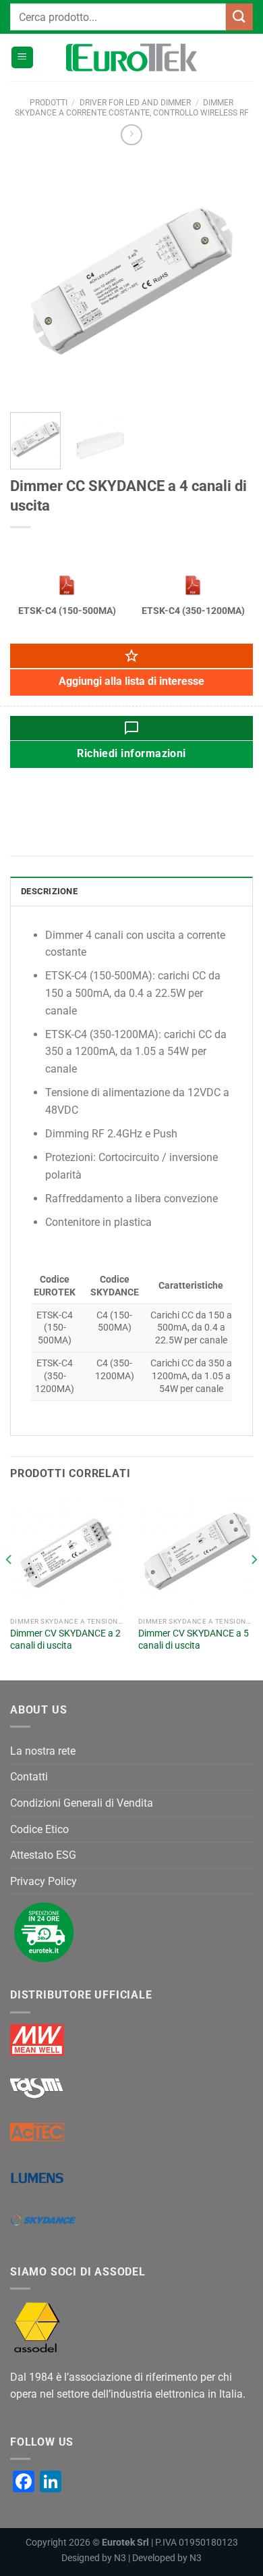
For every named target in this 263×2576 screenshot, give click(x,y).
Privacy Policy (43, 1881)
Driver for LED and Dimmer (135, 103)
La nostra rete (43, 1751)
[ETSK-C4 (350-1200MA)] (193, 585)
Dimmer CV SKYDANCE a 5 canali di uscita (194, 1639)
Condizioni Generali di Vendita (82, 1803)
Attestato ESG (43, 1855)
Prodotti (49, 103)
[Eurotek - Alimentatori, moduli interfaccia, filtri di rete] (131, 57)
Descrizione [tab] (49, 891)
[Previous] (32, 280)
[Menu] (22, 58)
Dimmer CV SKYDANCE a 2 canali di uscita (65, 1639)
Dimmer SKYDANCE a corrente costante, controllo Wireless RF (132, 107)
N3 (120, 2558)
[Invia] (239, 17)
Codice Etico (39, 1829)
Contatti (29, 1777)
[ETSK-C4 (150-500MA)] (67, 585)
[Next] (231, 280)
